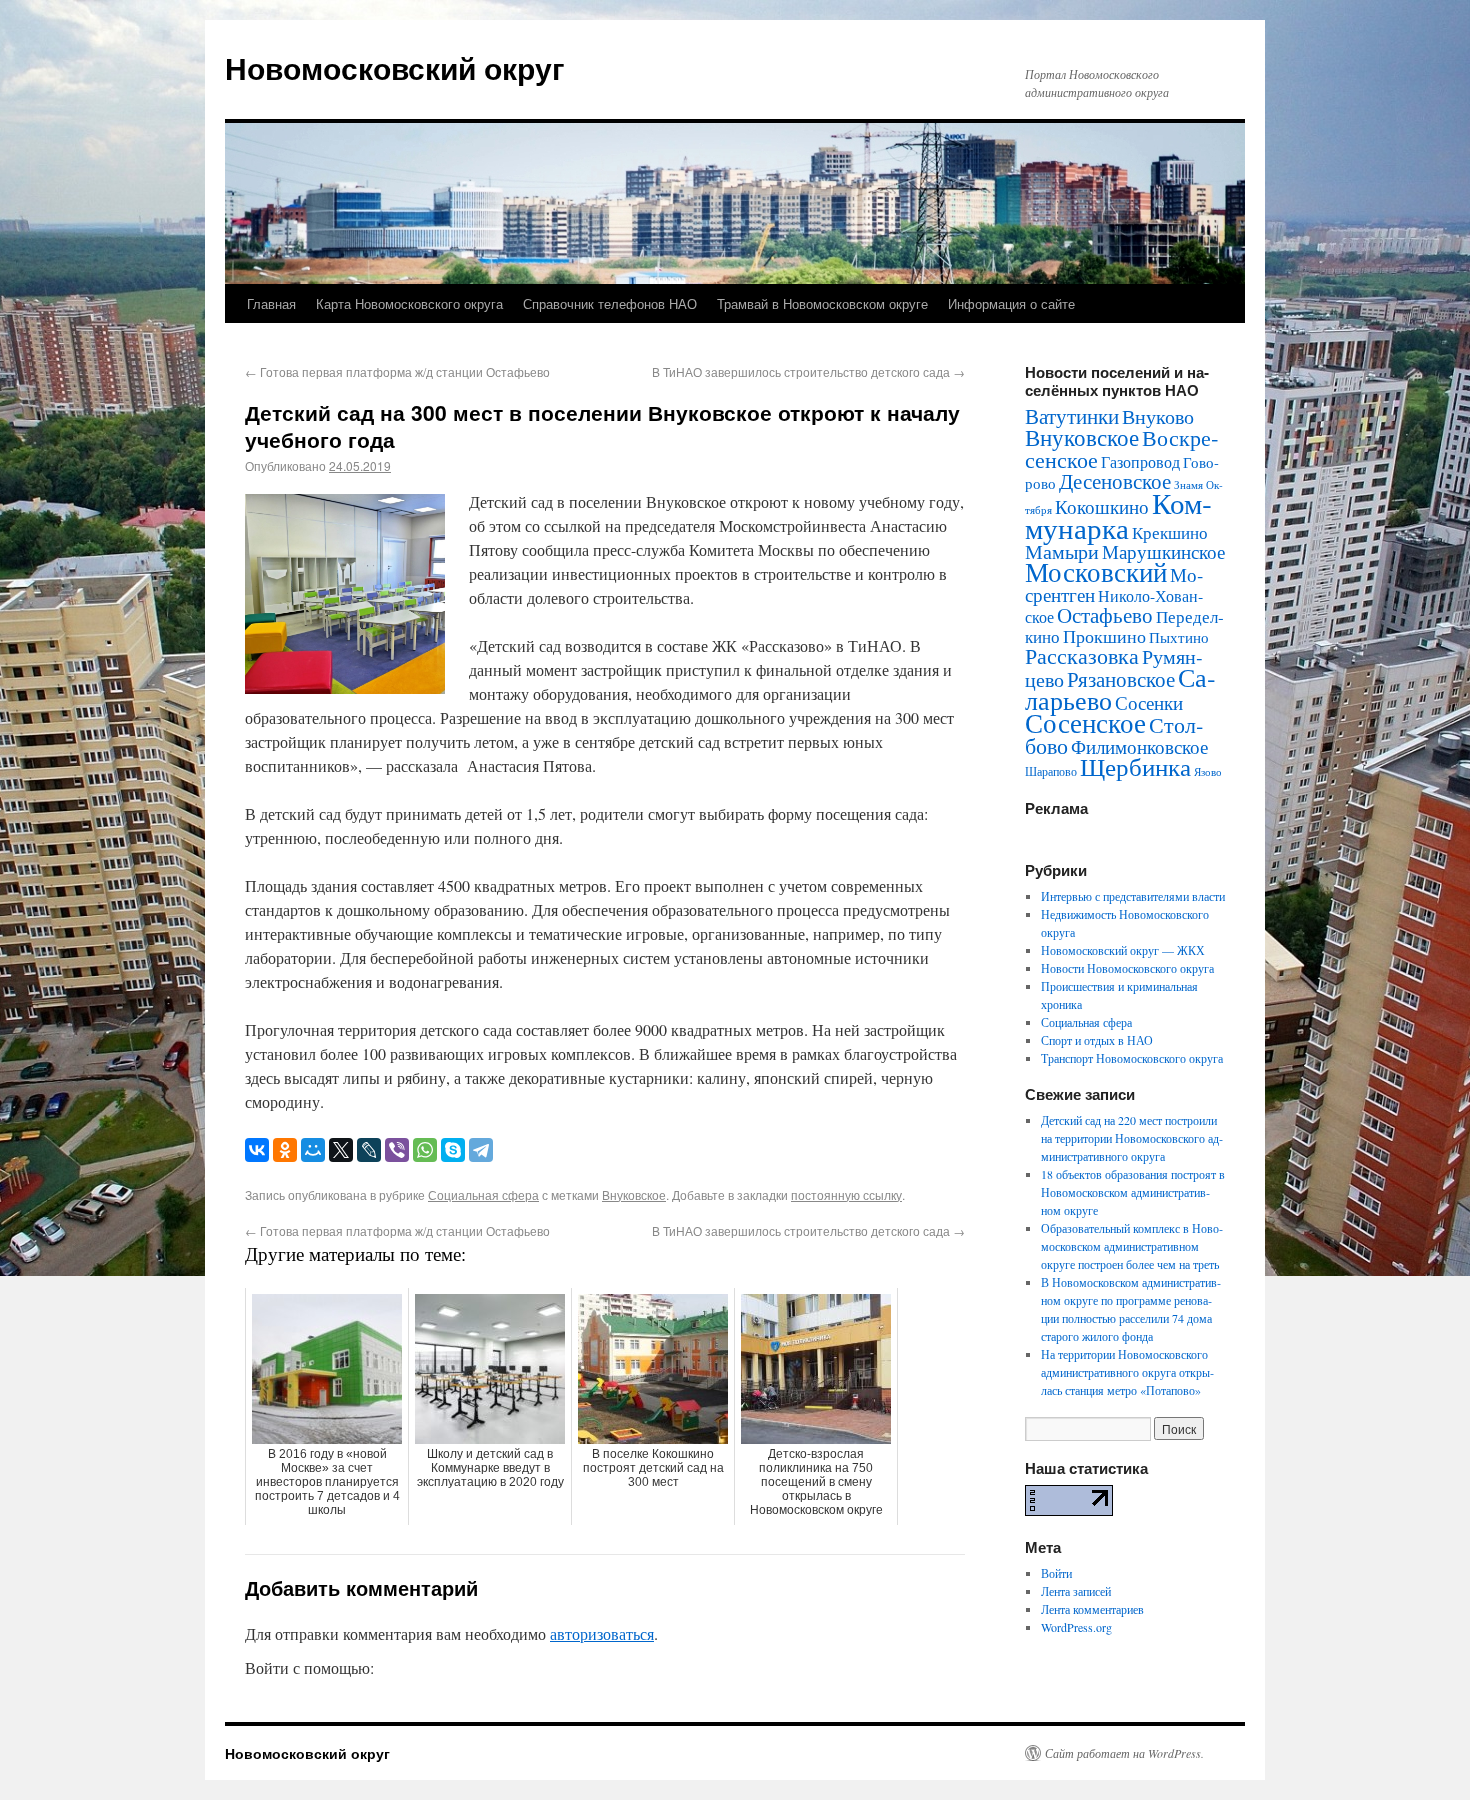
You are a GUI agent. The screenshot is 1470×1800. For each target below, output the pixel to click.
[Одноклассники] (285, 1150)
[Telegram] (481, 1150)
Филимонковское (1139, 746)
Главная (271, 303)
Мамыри (1062, 551)
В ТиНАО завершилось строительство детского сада (808, 371)
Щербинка (1135, 766)
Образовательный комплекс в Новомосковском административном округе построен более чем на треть (1132, 1246)
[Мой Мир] (313, 1150)
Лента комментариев (1092, 1609)
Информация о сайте (1011, 303)
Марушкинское (1163, 551)
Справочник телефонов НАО (610, 303)
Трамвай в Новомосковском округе (822, 303)
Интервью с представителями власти (1133, 896)
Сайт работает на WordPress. (1124, 1753)
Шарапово (1051, 771)
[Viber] (397, 1150)
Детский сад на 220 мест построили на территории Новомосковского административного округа (1132, 1138)
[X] (341, 1150)
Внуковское (634, 1194)
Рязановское (1121, 679)
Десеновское (1115, 481)
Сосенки (1149, 702)
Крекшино (1170, 532)
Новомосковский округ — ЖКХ (1123, 950)
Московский (1096, 572)
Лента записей (1076, 1591)
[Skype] (453, 1150)
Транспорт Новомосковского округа (1132, 1058)
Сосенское (1085, 722)
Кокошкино (1102, 506)
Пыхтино (1179, 637)
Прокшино (1104, 636)
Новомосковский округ (395, 67)
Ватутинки (1072, 416)
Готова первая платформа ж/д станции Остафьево (397, 371)
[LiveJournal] (369, 1150)
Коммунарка (1118, 515)
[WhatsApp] (425, 1150)
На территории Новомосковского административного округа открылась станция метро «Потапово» (1127, 1372)
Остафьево (1105, 614)
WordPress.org (1076, 1627)
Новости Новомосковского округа (1127, 968)
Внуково (1158, 416)
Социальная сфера (483, 1194)
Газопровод (1140, 462)
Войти (1056, 1573)
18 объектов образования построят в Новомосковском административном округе (1133, 1192)
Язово (1208, 772)
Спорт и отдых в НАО (1097, 1040)
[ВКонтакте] (257, 1150)
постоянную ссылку (846, 1194)
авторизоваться (602, 1633)
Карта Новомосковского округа (409, 303)
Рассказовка (1082, 655)
